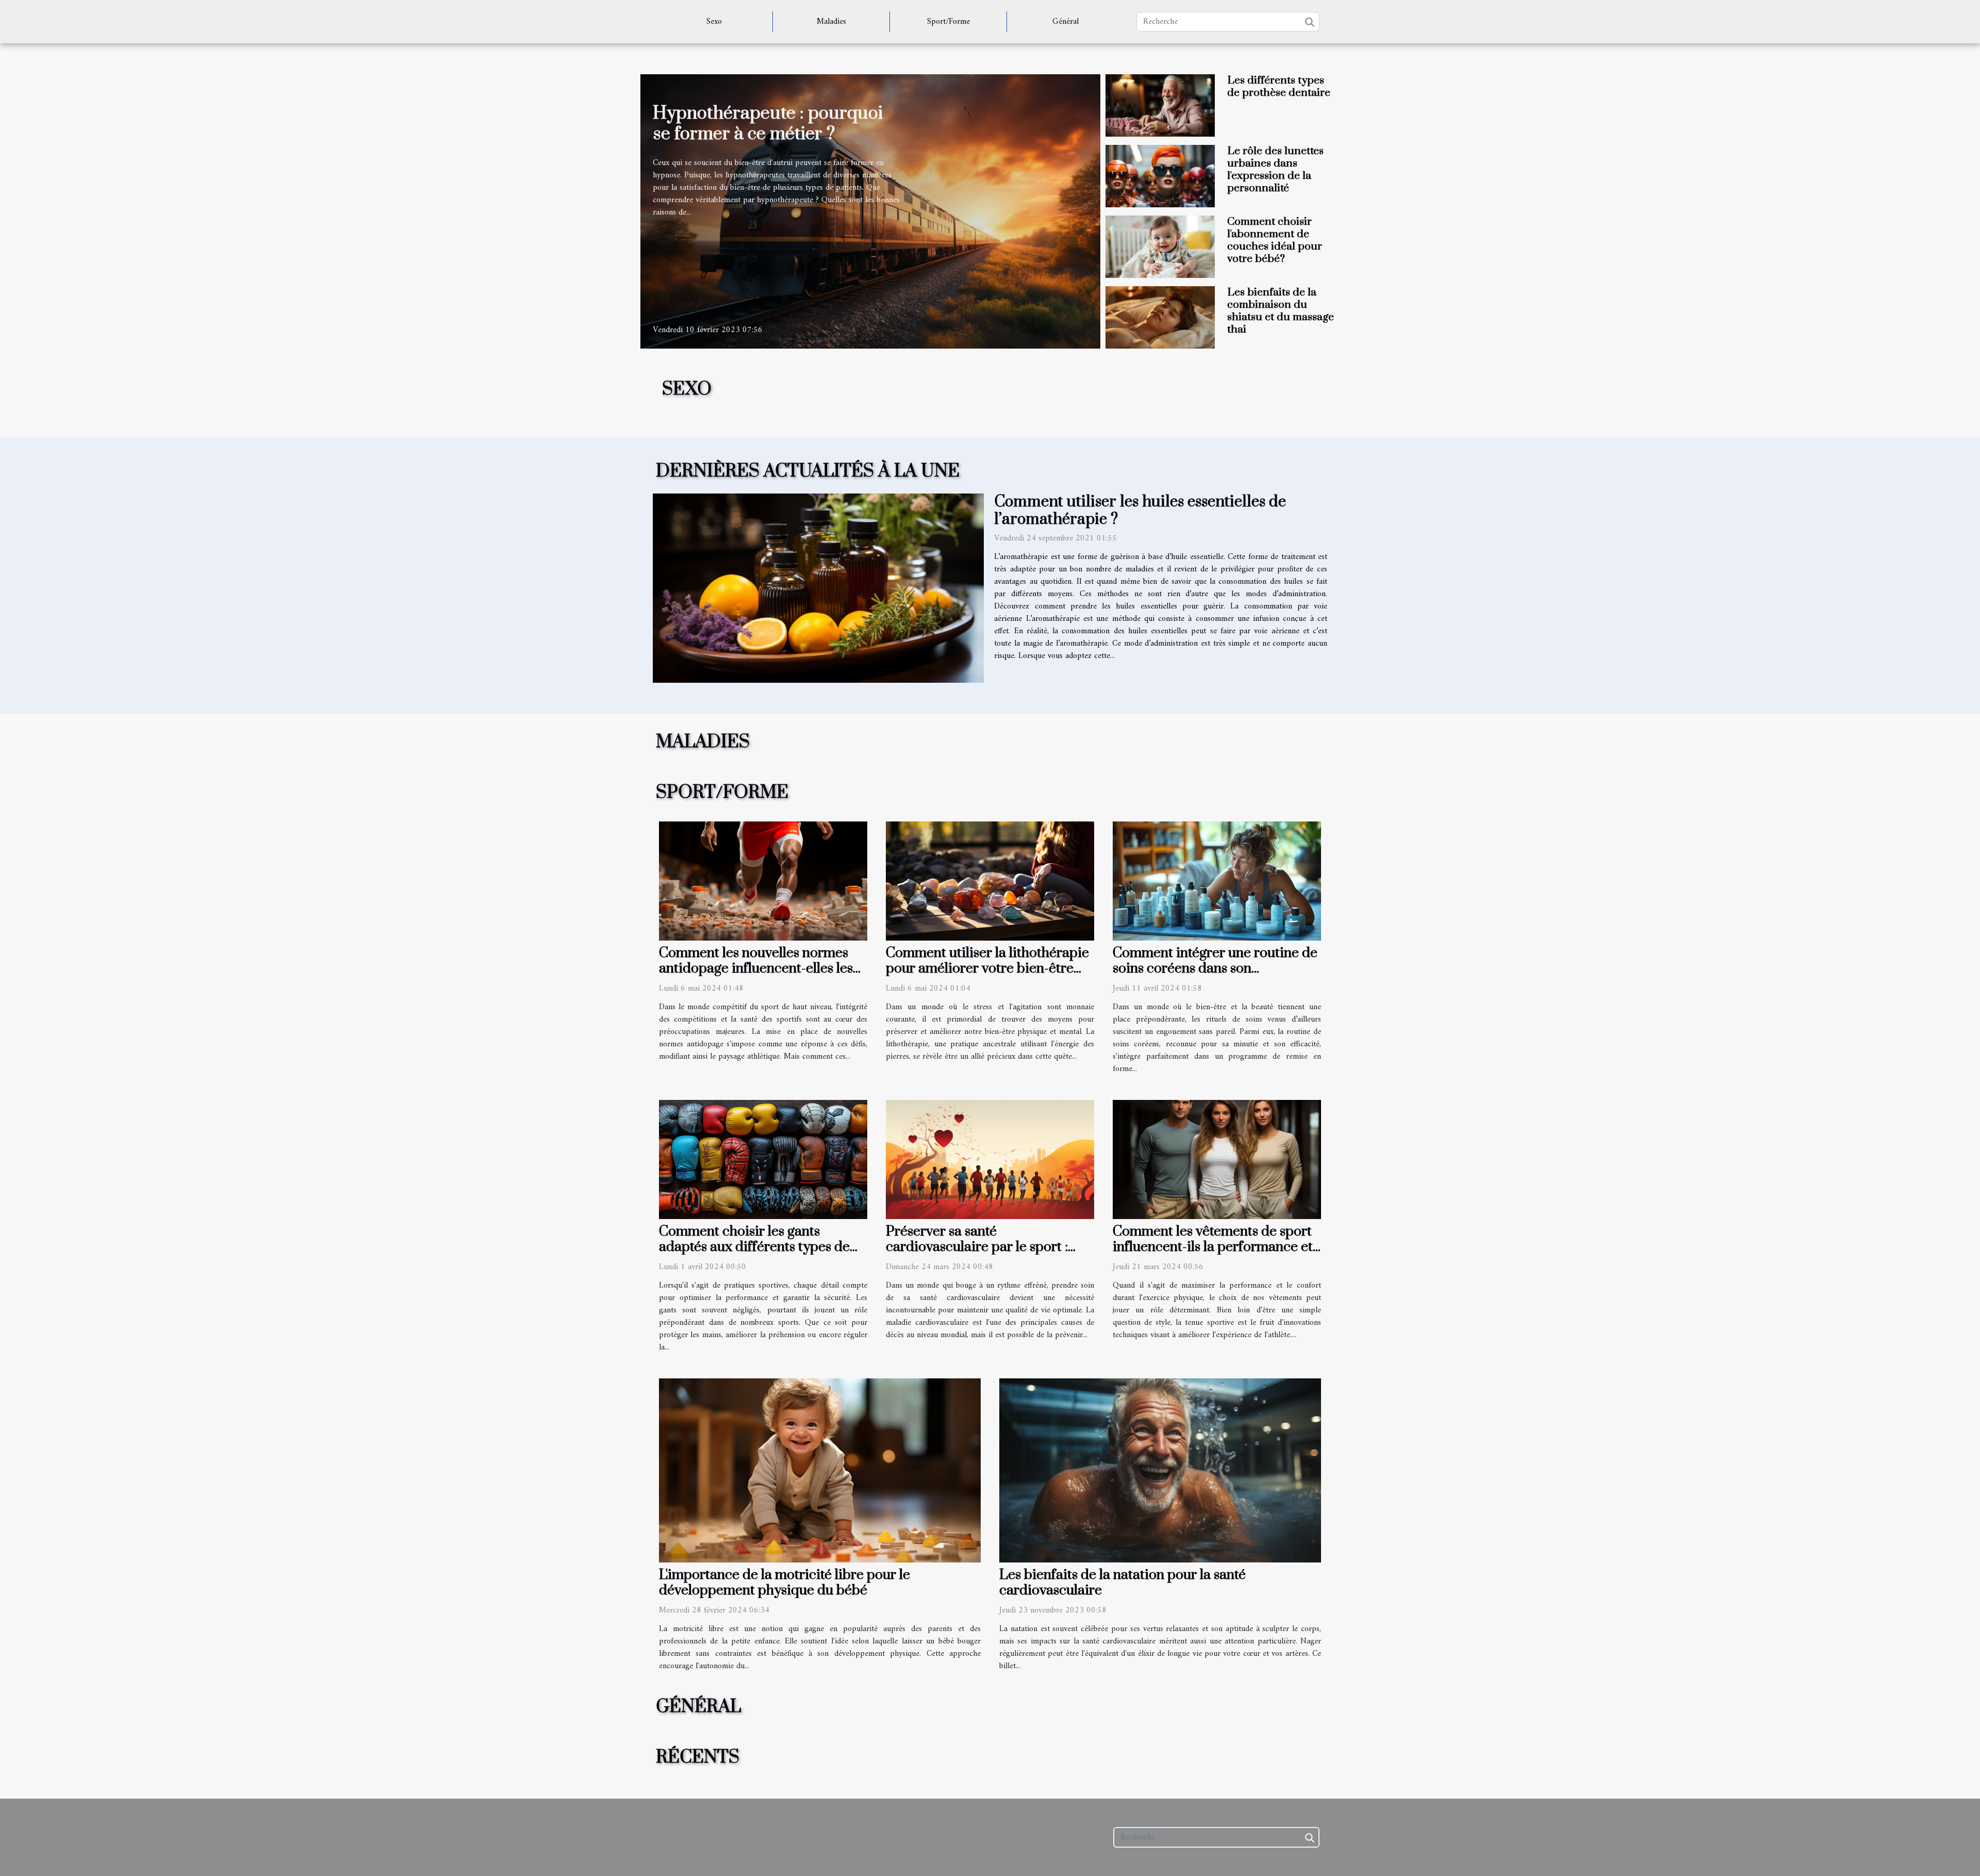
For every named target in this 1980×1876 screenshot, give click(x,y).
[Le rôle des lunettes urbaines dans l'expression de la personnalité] (1160, 176)
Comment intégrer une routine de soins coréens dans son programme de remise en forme (1215, 968)
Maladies (831, 22)
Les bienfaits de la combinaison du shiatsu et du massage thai (1281, 311)
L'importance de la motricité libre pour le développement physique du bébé (785, 1583)
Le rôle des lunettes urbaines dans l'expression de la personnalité (1275, 170)
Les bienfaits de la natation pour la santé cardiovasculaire (1123, 1583)
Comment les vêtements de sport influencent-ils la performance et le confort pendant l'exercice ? (1213, 1247)
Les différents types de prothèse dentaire (1279, 87)
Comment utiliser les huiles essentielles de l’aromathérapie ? (1140, 511)
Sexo (714, 22)
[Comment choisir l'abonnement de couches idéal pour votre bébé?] (1160, 246)
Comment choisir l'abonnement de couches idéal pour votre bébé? (1275, 240)
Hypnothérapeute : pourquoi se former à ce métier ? (768, 124)
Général (1066, 22)
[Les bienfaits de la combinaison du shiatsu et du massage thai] (1160, 317)
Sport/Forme (948, 22)
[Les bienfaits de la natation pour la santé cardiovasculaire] (1160, 1470)
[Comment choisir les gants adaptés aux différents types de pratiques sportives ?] (763, 1159)
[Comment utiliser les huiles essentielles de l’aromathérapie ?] (818, 588)
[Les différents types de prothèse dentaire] (1160, 105)
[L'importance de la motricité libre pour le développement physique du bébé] (820, 1470)
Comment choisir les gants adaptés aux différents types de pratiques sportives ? (754, 1247)
